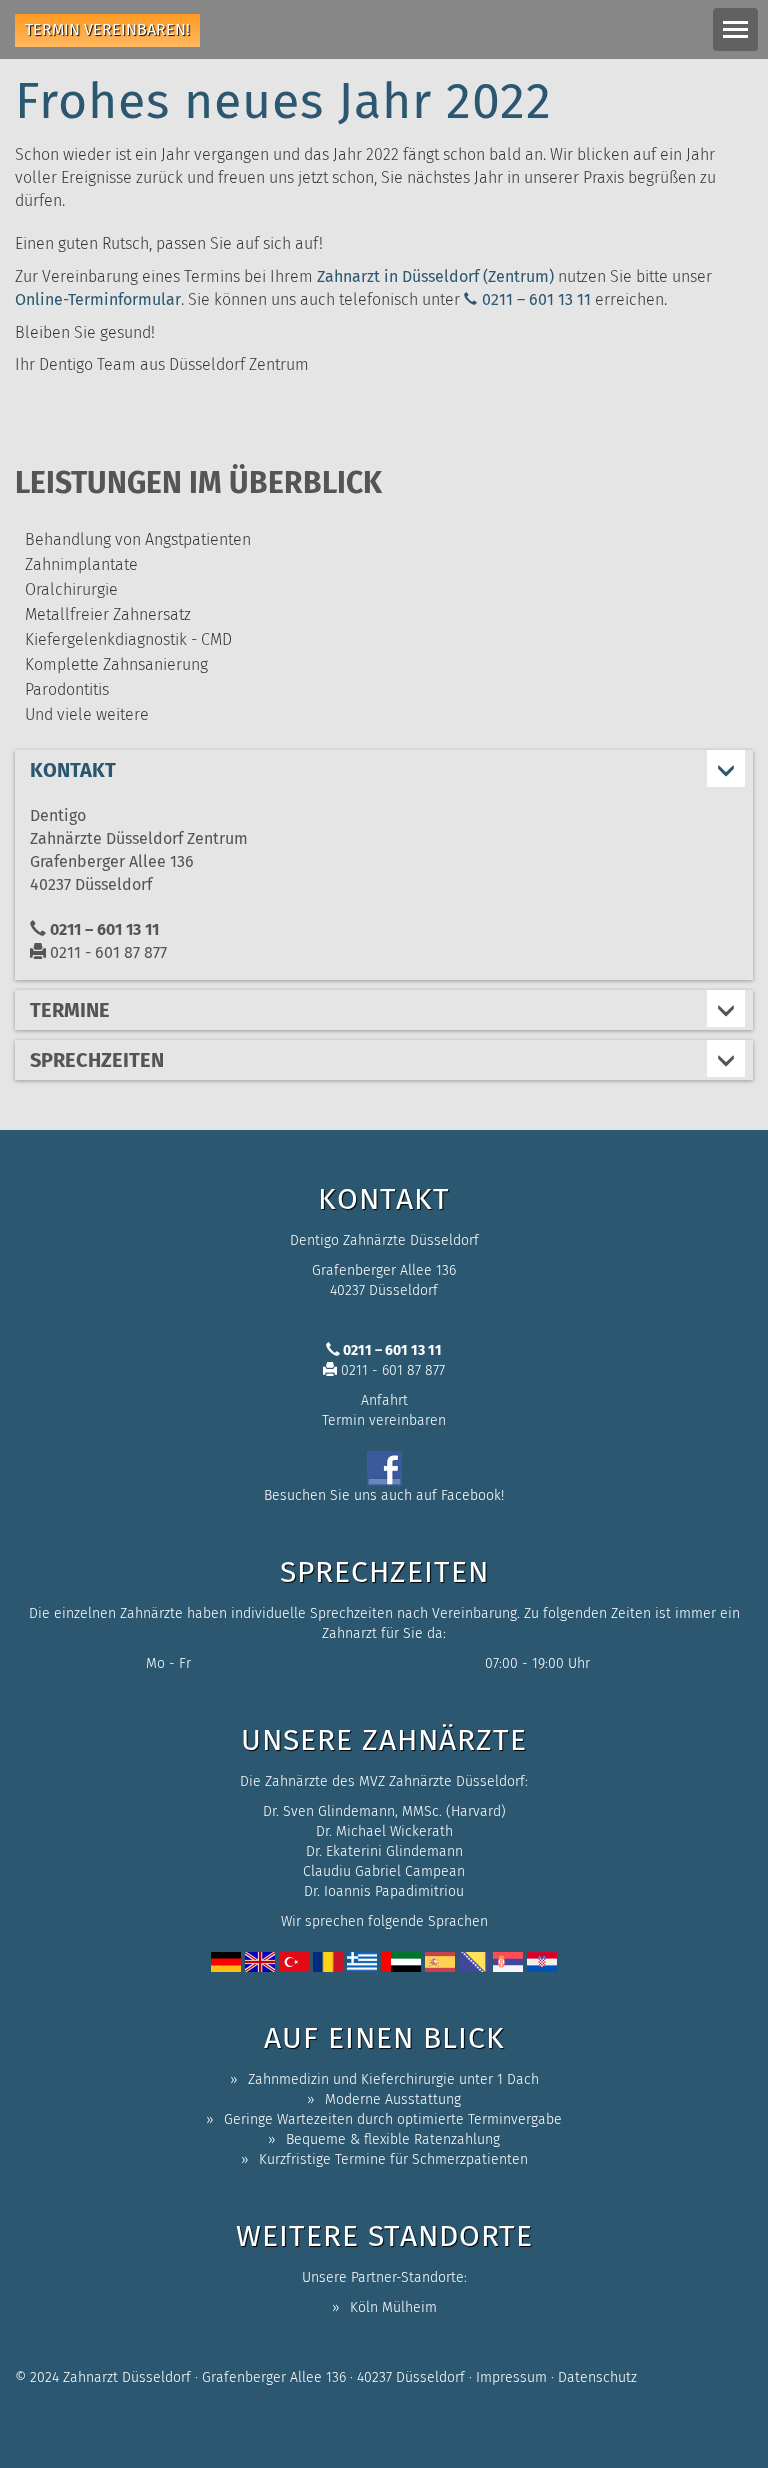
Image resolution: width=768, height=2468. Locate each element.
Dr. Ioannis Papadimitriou (384, 1891)
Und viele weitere (87, 714)
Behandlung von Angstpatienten (138, 539)
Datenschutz (597, 2377)
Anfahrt (384, 1400)
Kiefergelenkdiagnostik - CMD (128, 639)
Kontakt (73, 770)
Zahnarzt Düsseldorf (127, 2377)
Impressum (511, 2377)
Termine (70, 1010)
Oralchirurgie (71, 589)
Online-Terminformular (98, 299)
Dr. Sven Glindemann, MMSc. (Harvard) (384, 1811)
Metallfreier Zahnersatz (108, 614)
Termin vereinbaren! (107, 29)
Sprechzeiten (97, 1060)
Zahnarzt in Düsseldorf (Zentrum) (435, 276)
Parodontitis (67, 689)
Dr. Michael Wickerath (384, 1831)
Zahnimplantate (81, 564)
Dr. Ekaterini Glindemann (384, 1851)
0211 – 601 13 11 (536, 299)
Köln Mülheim (393, 2307)
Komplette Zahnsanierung (116, 664)
